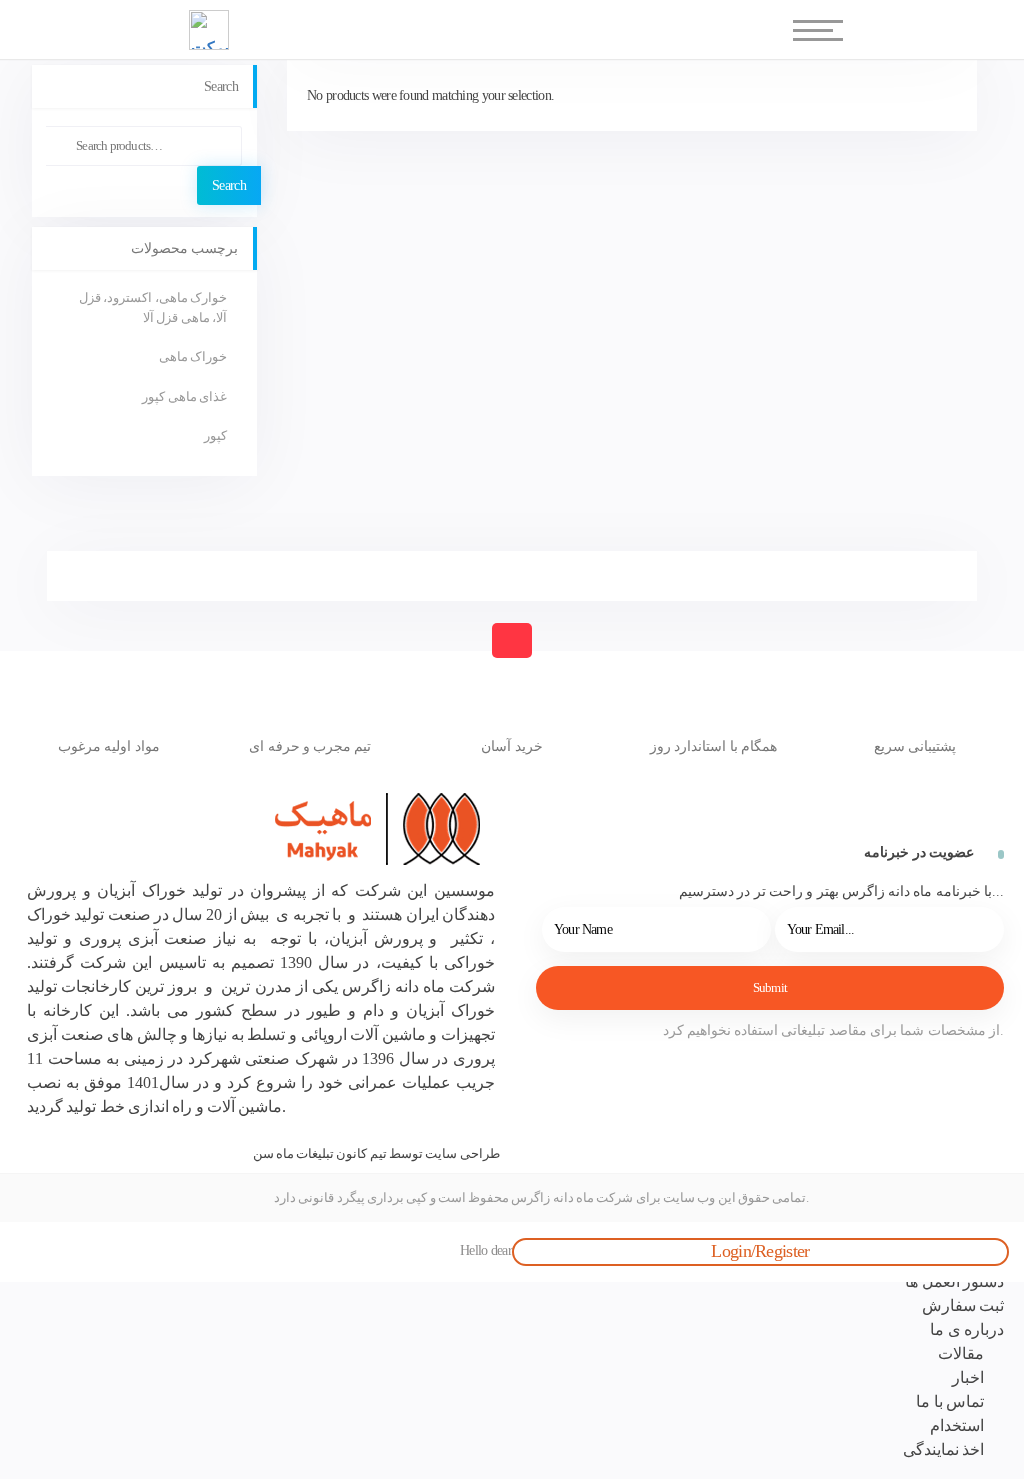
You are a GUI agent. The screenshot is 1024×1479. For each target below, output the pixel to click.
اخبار (968, 1377)
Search (229, 185)
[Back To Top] (511, 640)
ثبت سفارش (963, 1305)
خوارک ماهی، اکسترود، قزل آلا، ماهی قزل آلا (153, 307)
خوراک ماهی (193, 356)
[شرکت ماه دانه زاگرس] (295, 829)
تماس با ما (950, 1401)
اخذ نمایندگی (943, 1449)
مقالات (961, 1353)
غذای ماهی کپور (184, 396)
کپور (215, 435)
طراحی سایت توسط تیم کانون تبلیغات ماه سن (376, 1153)
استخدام (957, 1425)
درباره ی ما (967, 1329)
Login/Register (760, 1251)
